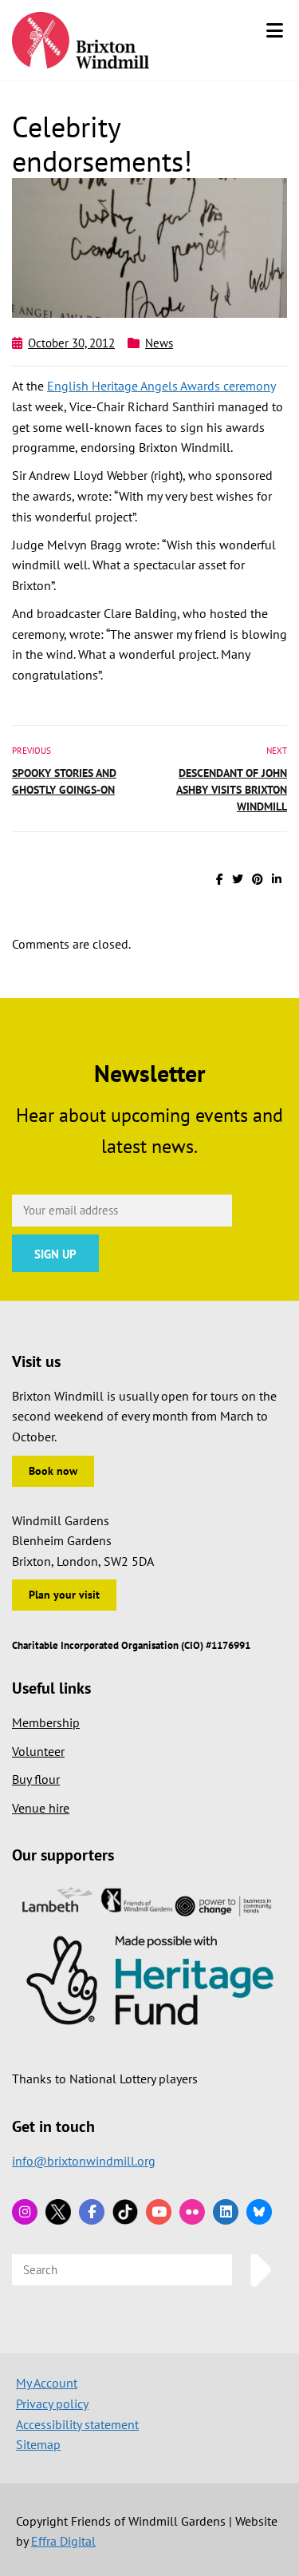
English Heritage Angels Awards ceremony (161, 386)
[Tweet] (238, 879)
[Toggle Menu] (275, 30)
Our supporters (63, 1855)
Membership (46, 1722)
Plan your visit (64, 1595)
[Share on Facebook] (220, 879)
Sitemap (38, 2444)
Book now (53, 1471)
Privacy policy (52, 2404)
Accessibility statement (77, 2424)
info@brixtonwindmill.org (84, 2161)
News (159, 343)
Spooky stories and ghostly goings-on (64, 781)
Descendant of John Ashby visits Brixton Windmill (232, 790)
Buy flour (36, 1779)
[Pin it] (258, 879)
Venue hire (41, 1808)
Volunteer (38, 1751)
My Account (47, 2383)
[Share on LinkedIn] (277, 879)
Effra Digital (63, 2541)
